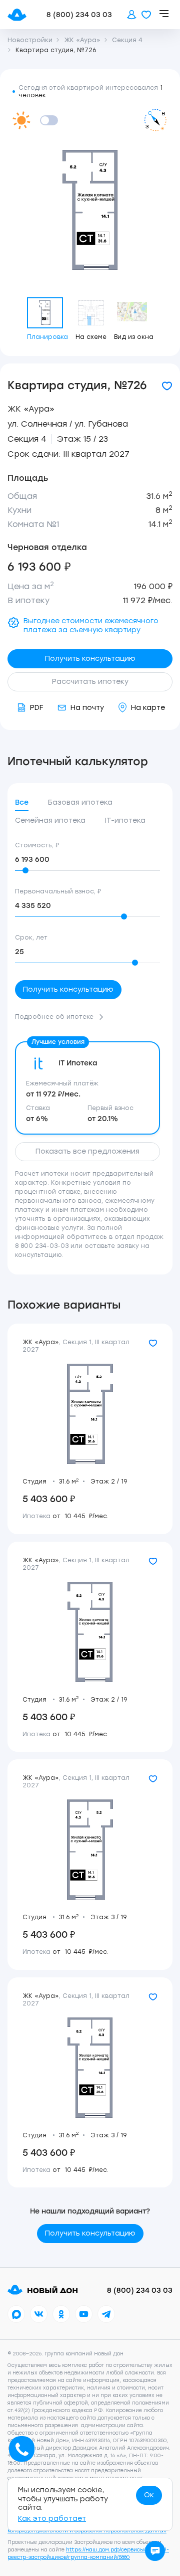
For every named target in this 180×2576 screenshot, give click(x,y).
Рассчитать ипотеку (90, 682)
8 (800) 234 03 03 (79, 15)
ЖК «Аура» (31, 409)
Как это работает (52, 2519)
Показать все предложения (87, 1151)
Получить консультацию (90, 659)
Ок (149, 2495)
